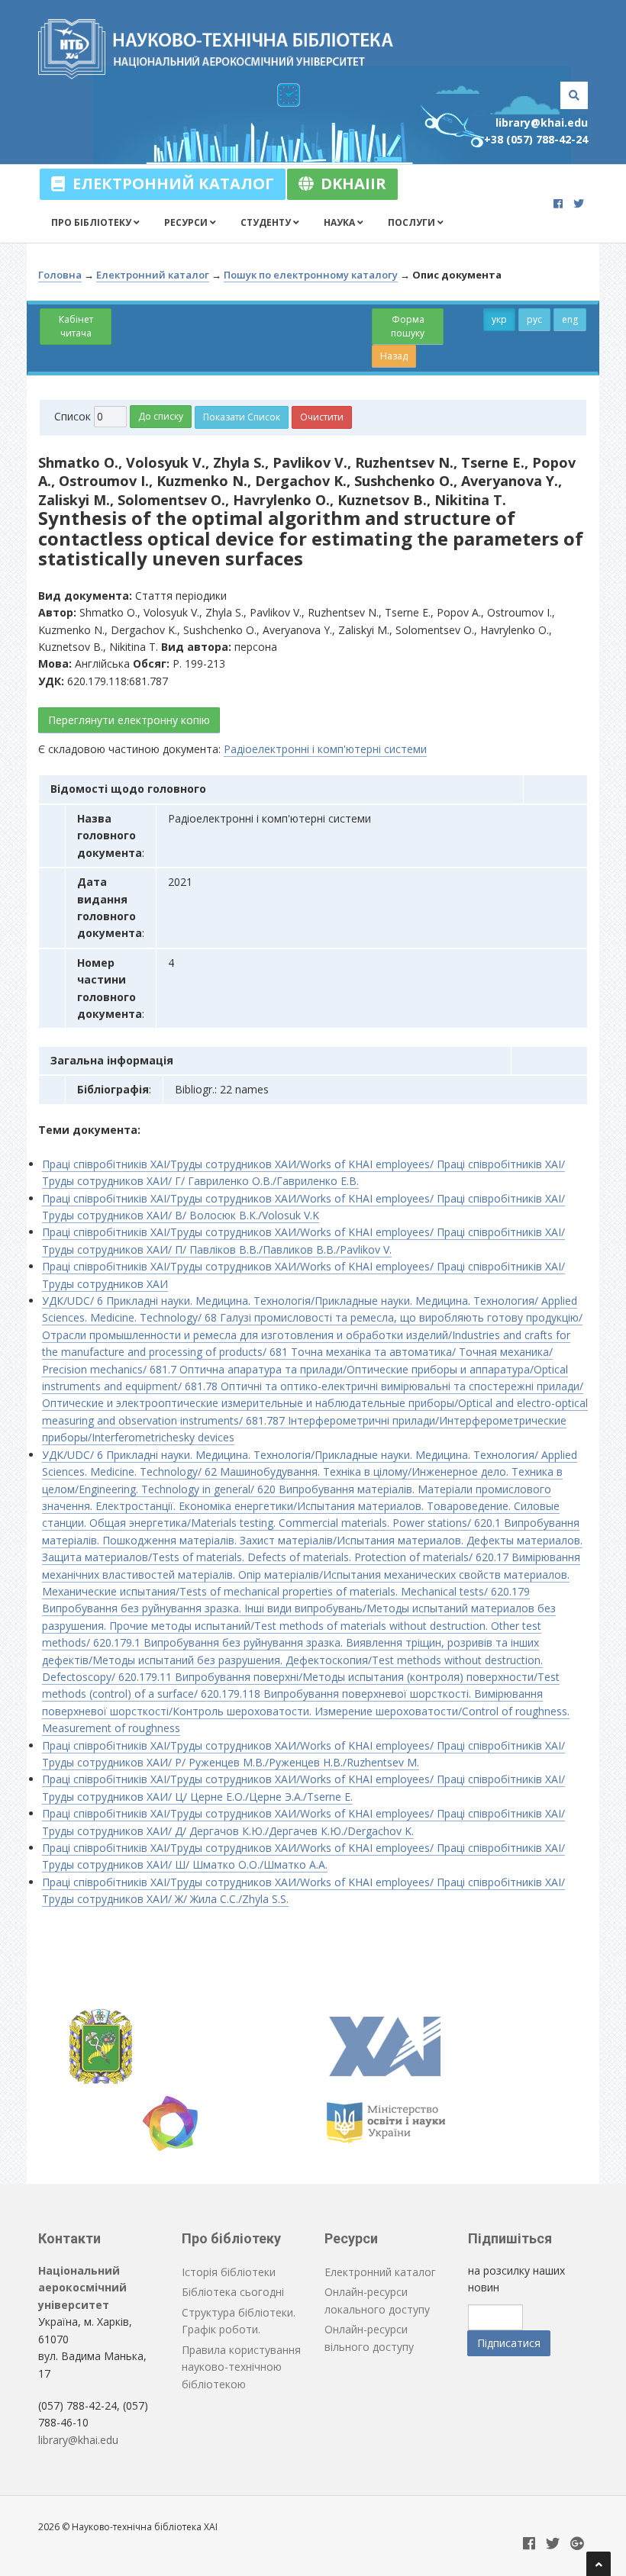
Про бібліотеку (92, 222)
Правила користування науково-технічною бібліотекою (241, 2367)
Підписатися (509, 2343)
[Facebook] (558, 203)
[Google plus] (577, 2544)
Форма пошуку (408, 326)
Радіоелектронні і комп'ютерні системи (325, 749)
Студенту (267, 222)
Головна (60, 275)
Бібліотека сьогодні (233, 2292)
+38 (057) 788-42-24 (536, 139)
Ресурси (187, 222)
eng (570, 319)
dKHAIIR (350, 184)
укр (499, 319)
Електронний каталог (169, 184)
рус (534, 319)
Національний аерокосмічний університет (82, 2288)
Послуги (413, 222)
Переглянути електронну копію (129, 720)
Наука (340, 222)
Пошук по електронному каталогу (311, 275)
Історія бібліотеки (229, 2272)
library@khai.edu (542, 122)
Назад (394, 356)
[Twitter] (579, 203)
